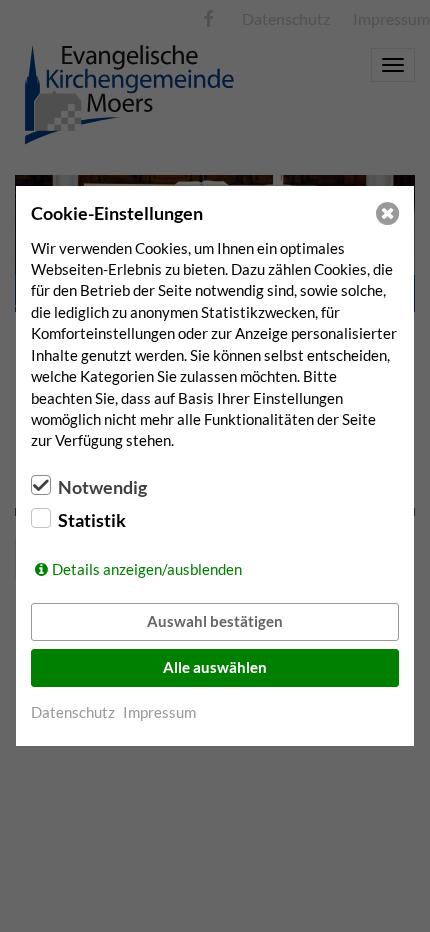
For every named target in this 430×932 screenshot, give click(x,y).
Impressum (159, 712)
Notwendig (102, 487)
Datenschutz (73, 712)
